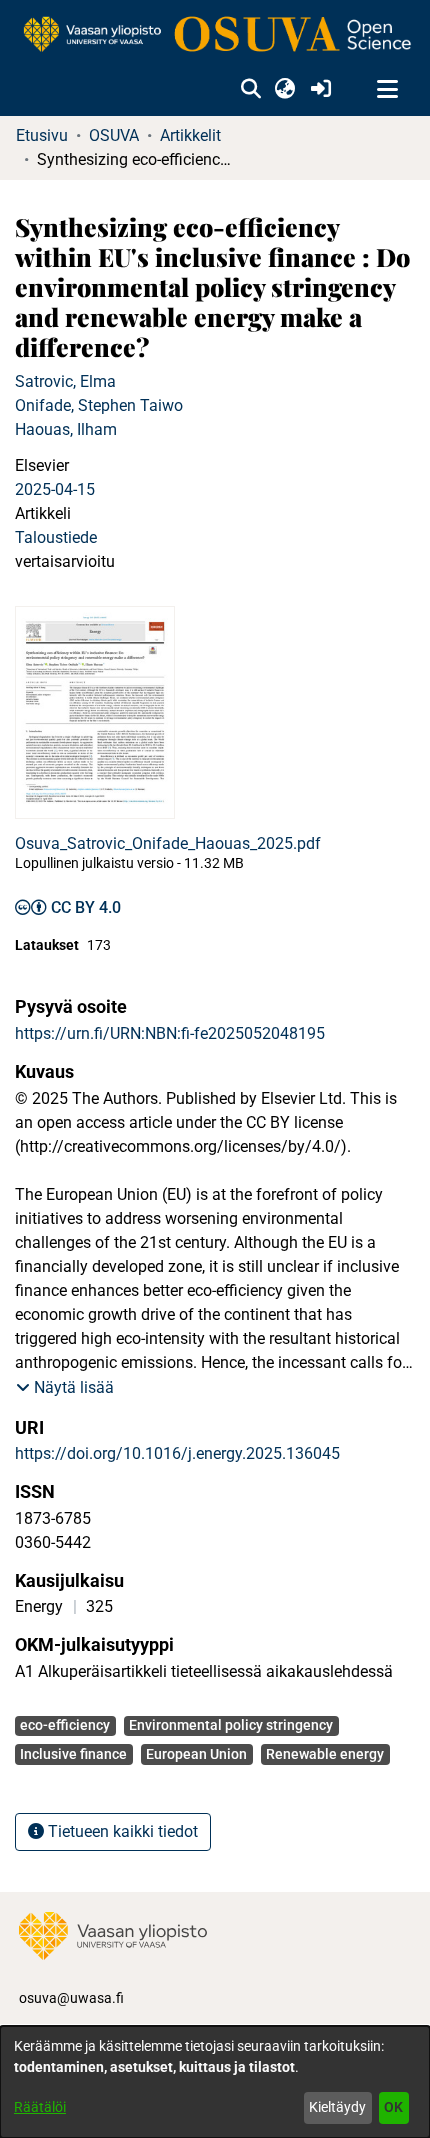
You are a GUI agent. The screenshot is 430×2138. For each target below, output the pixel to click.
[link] (215, 35)
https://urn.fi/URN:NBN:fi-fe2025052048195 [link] (170, 1033)
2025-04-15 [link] (55, 489)
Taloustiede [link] (56, 537)
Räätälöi (40, 2107)
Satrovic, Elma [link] (65, 381)
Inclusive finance (73, 1754)
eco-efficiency (65, 1725)
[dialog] (215, 2082)
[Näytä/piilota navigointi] (387, 90)
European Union (196, 1754)
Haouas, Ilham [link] (66, 429)
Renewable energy (325, 1754)
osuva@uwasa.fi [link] (71, 1998)
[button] (250, 90)
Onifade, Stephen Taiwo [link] (99, 405)
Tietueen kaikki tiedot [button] (121, 1831)
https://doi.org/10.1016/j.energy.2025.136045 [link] (177, 1453)
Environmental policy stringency (231, 1725)
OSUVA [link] (114, 135)
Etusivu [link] (42, 135)
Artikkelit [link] (190, 135)
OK (393, 2107)
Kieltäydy (337, 2107)
